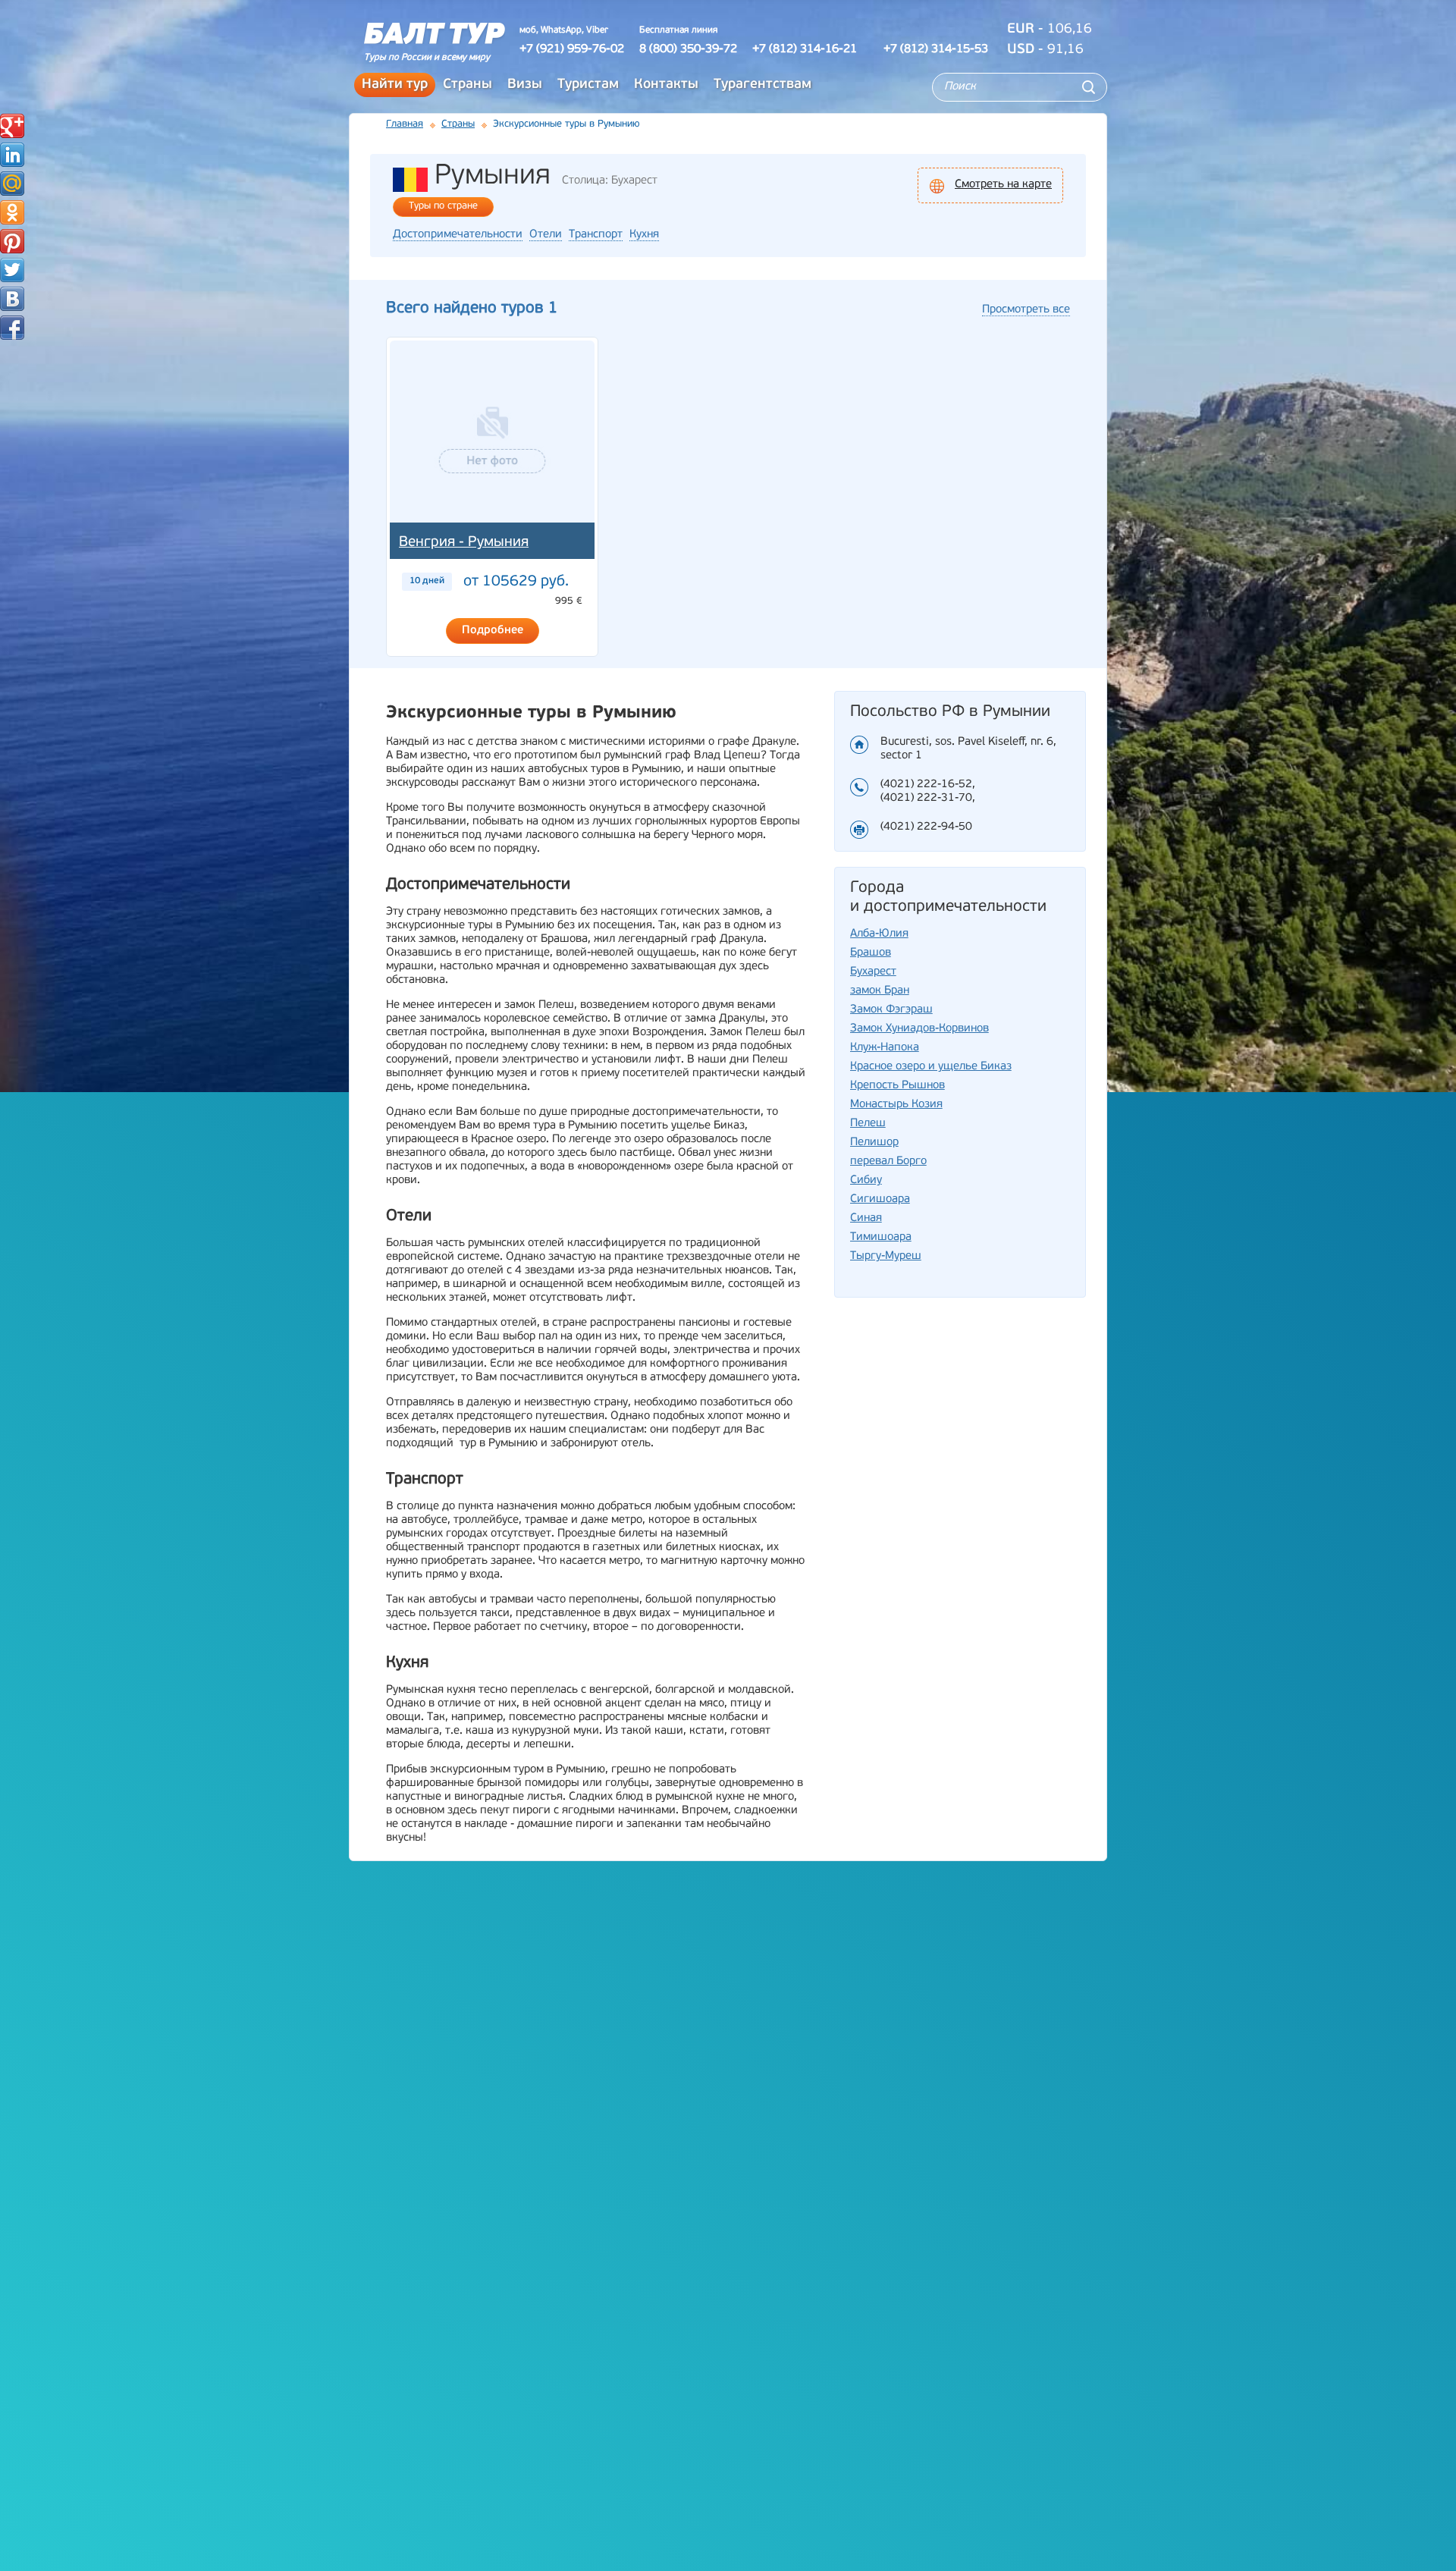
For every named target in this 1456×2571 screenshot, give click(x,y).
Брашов (871, 953)
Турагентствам (763, 85)
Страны (468, 85)
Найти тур (395, 85)
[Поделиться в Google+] (12, 126)
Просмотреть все (1026, 310)
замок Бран (880, 991)
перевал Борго (888, 1162)
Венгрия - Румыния (464, 543)
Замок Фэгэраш (891, 1010)
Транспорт (596, 235)
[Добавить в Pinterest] (12, 241)
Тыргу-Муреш (886, 1256)
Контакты (666, 85)
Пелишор (874, 1143)
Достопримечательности (458, 235)
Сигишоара (880, 1199)
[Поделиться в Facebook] (12, 328)
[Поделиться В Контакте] (12, 299)
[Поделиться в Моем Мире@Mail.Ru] (12, 184)
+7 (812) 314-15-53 (936, 49)
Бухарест (873, 972)
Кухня (644, 235)
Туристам (588, 85)
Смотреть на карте (1003, 185)
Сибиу (866, 1180)
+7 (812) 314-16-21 (805, 49)
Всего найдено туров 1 (472, 308)
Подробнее (493, 631)
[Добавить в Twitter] (12, 270)
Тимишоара (881, 1237)
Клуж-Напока (885, 1048)
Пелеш (868, 1124)
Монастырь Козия (896, 1105)
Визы (525, 85)
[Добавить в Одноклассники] (12, 212)
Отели (546, 235)
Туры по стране (443, 206)
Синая (866, 1218)
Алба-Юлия (879, 934)
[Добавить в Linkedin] (12, 155)
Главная (405, 124)
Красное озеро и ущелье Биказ (931, 1067)
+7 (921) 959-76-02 (572, 49)
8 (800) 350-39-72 (688, 49)
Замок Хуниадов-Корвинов (919, 1029)
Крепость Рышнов (897, 1086)
